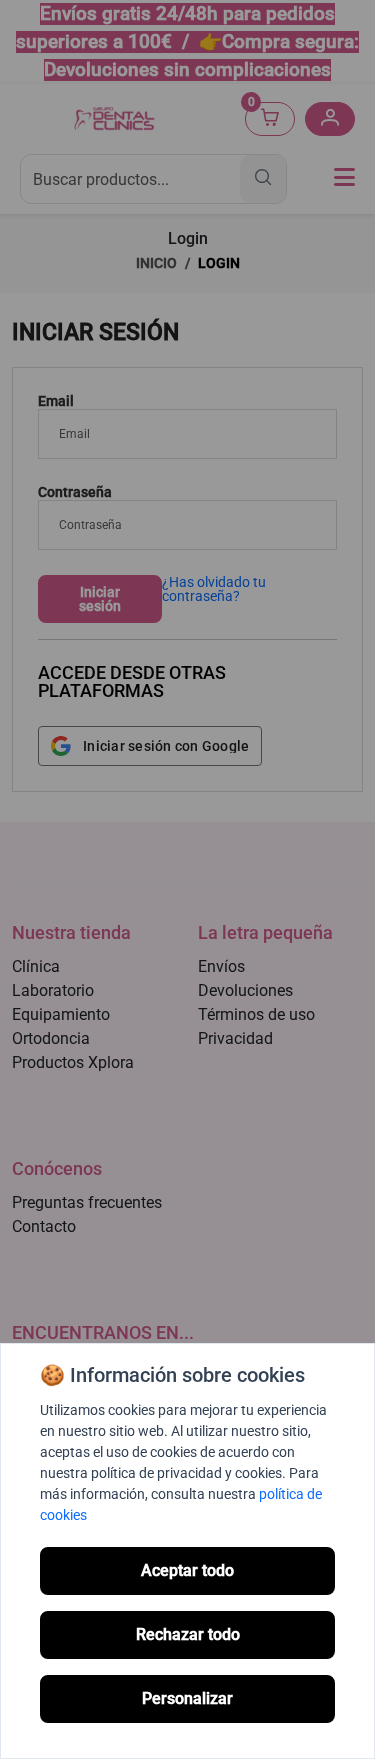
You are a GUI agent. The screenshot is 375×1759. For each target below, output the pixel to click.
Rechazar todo (188, 1634)
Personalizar (187, 1698)
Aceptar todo (187, 1570)
